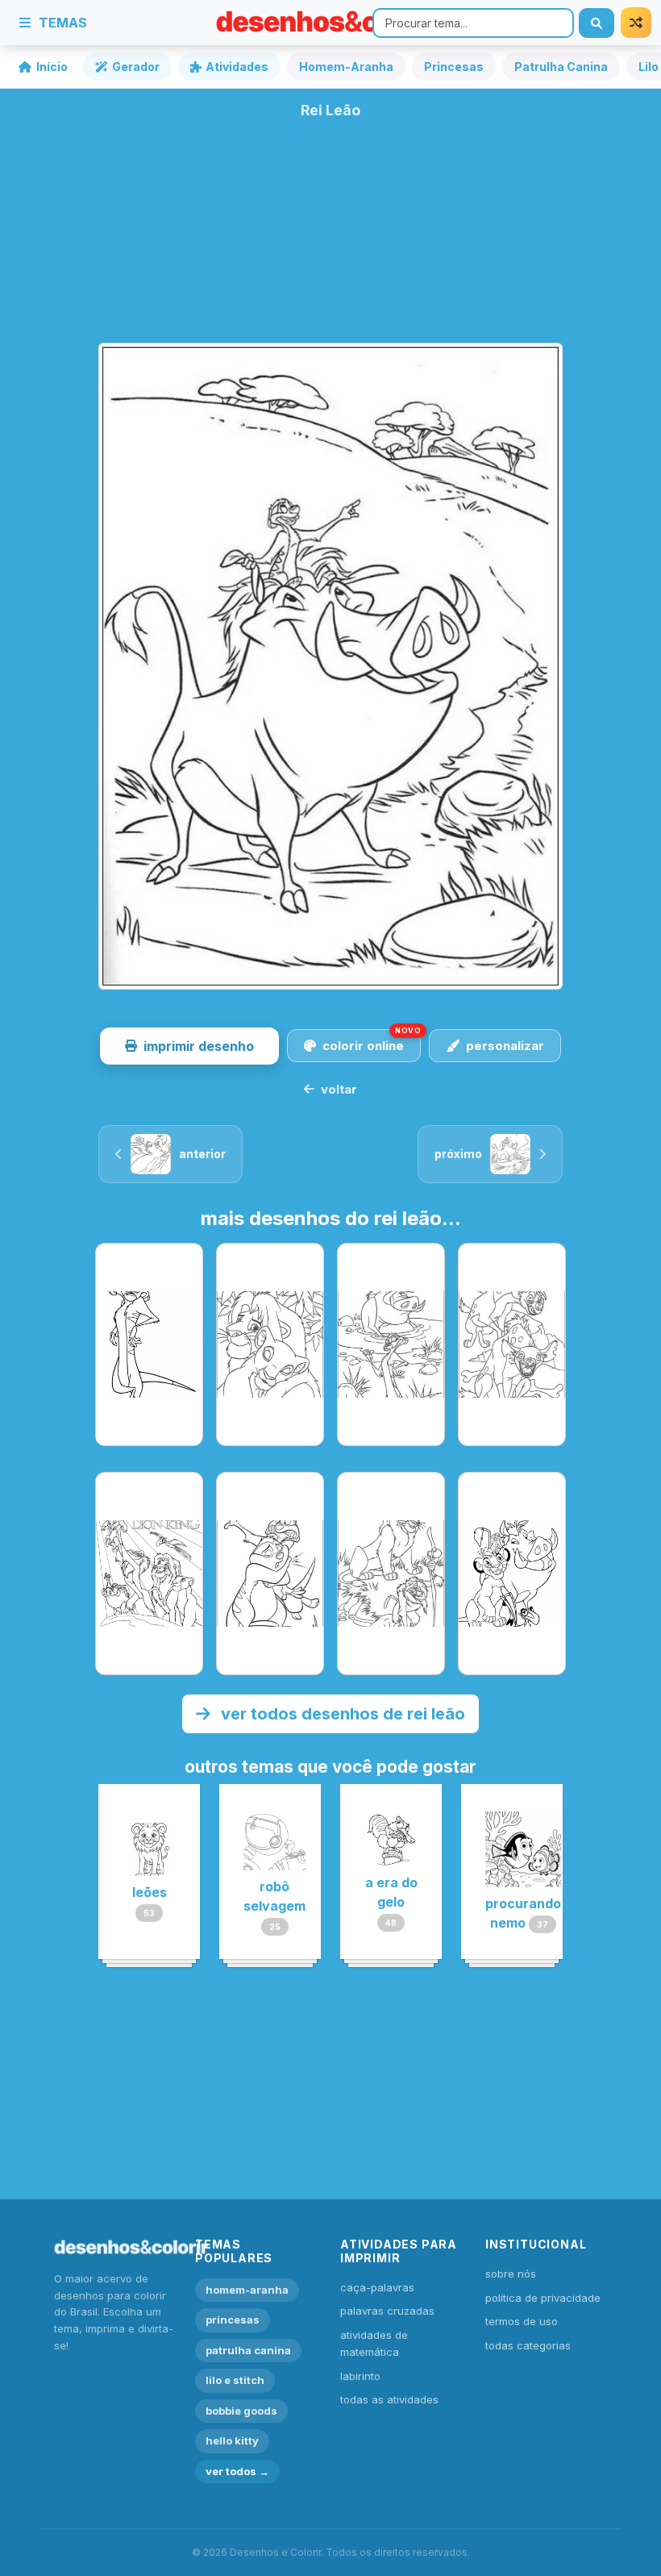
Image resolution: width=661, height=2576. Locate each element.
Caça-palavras (377, 2287)
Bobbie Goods (241, 2411)
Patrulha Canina (561, 67)
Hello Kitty (232, 2441)
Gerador (136, 67)
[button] (189, 1046)
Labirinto (360, 2376)
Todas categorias (528, 2345)
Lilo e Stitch (235, 2380)
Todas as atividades (389, 2399)
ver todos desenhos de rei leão (341, 1714)
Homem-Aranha (346, 67)
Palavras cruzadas (387, 2311)
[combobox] (473, 23)
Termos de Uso (522, 2321)
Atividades (237, 67)
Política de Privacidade (543, 2298)
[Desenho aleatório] (636, 23)
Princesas (454, 67)
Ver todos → (237, 2471)
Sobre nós (511, 2274)
